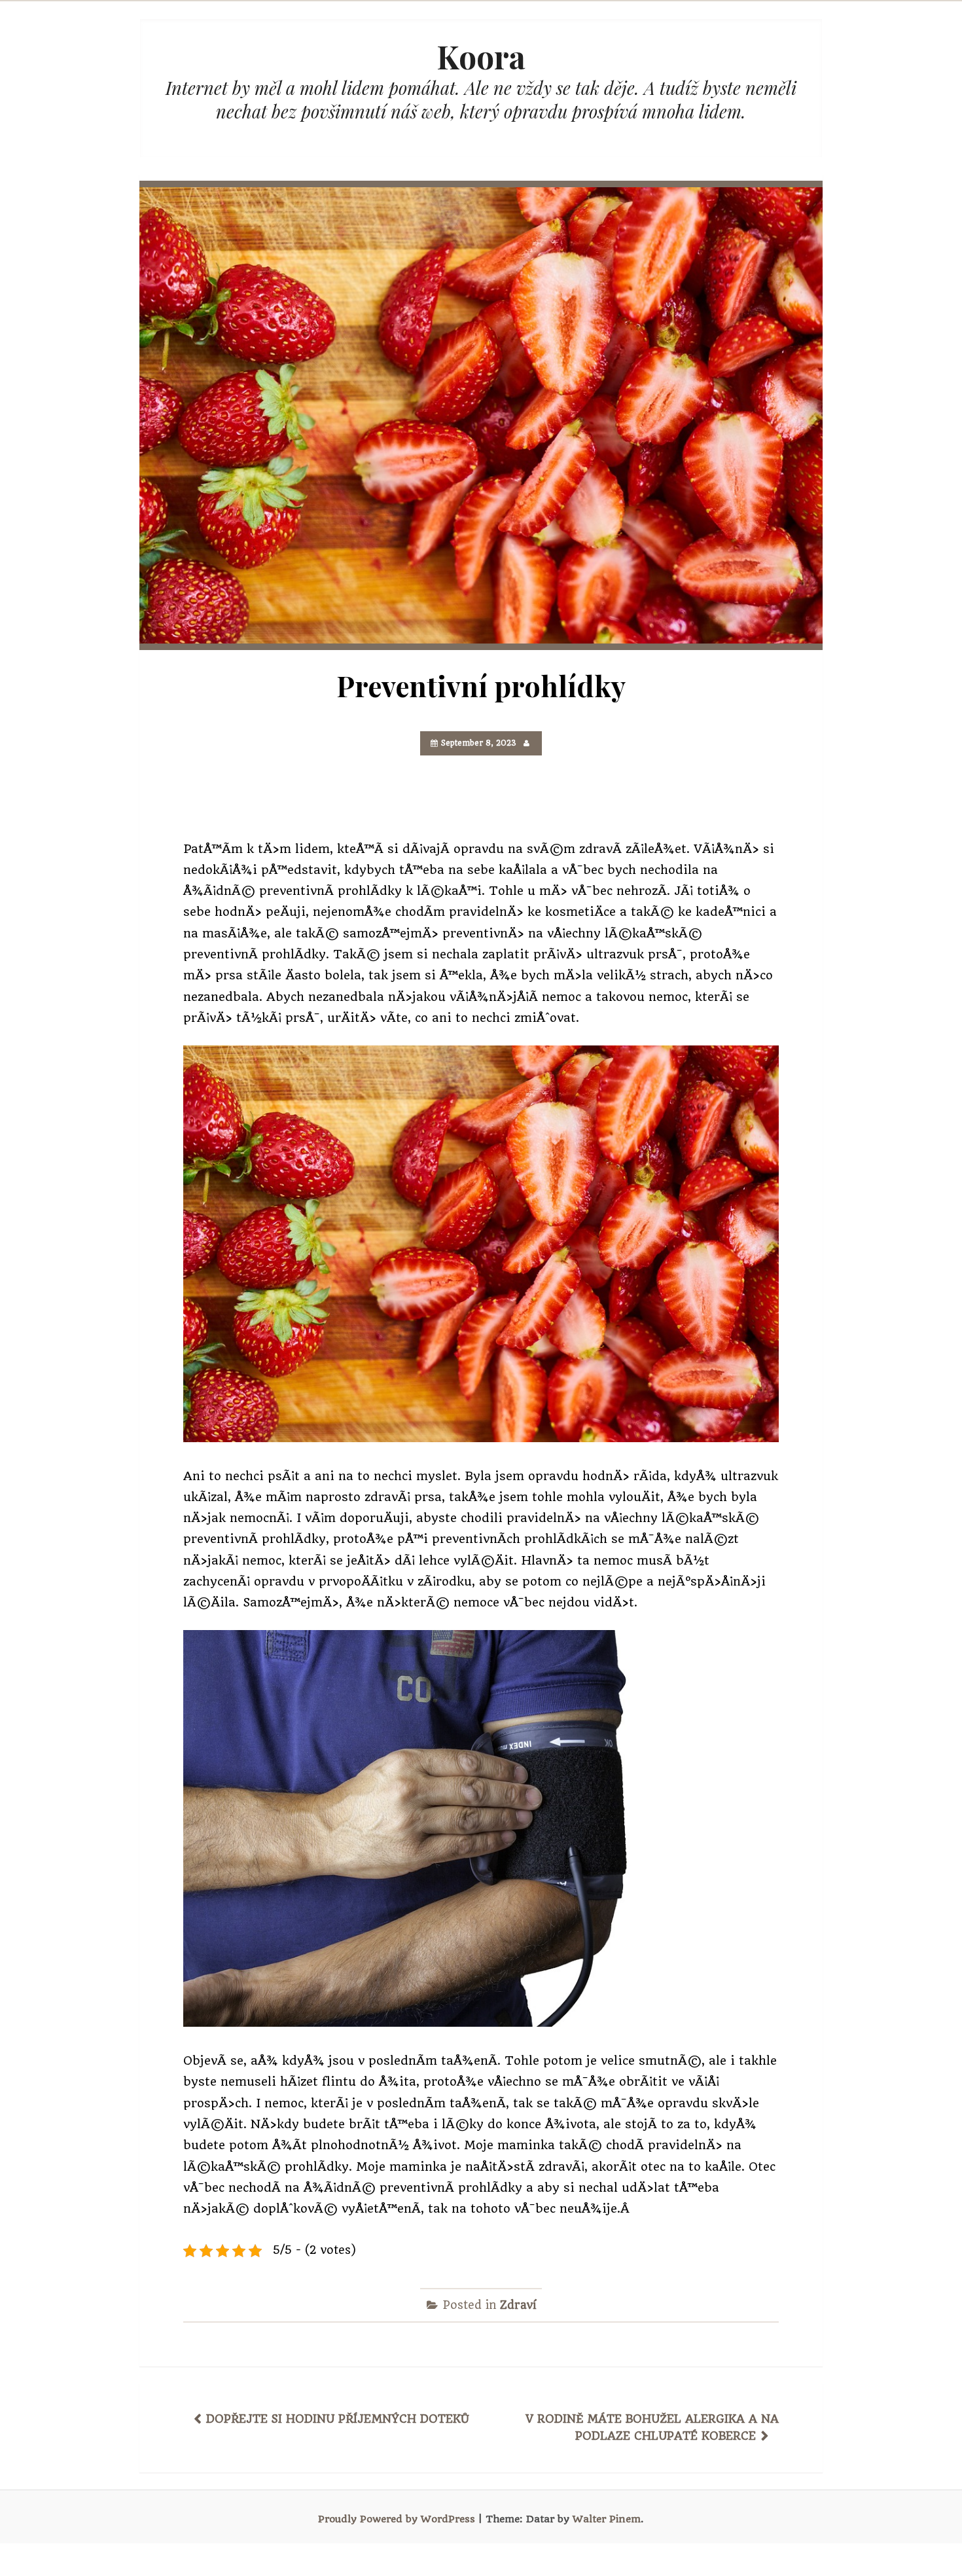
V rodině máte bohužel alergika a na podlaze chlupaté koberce (652, 2427)
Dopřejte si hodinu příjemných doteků (338, 2419)
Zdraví (518, 2305)
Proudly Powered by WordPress (397, 2519)
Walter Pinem (607, 2519)
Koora (481, 56)
